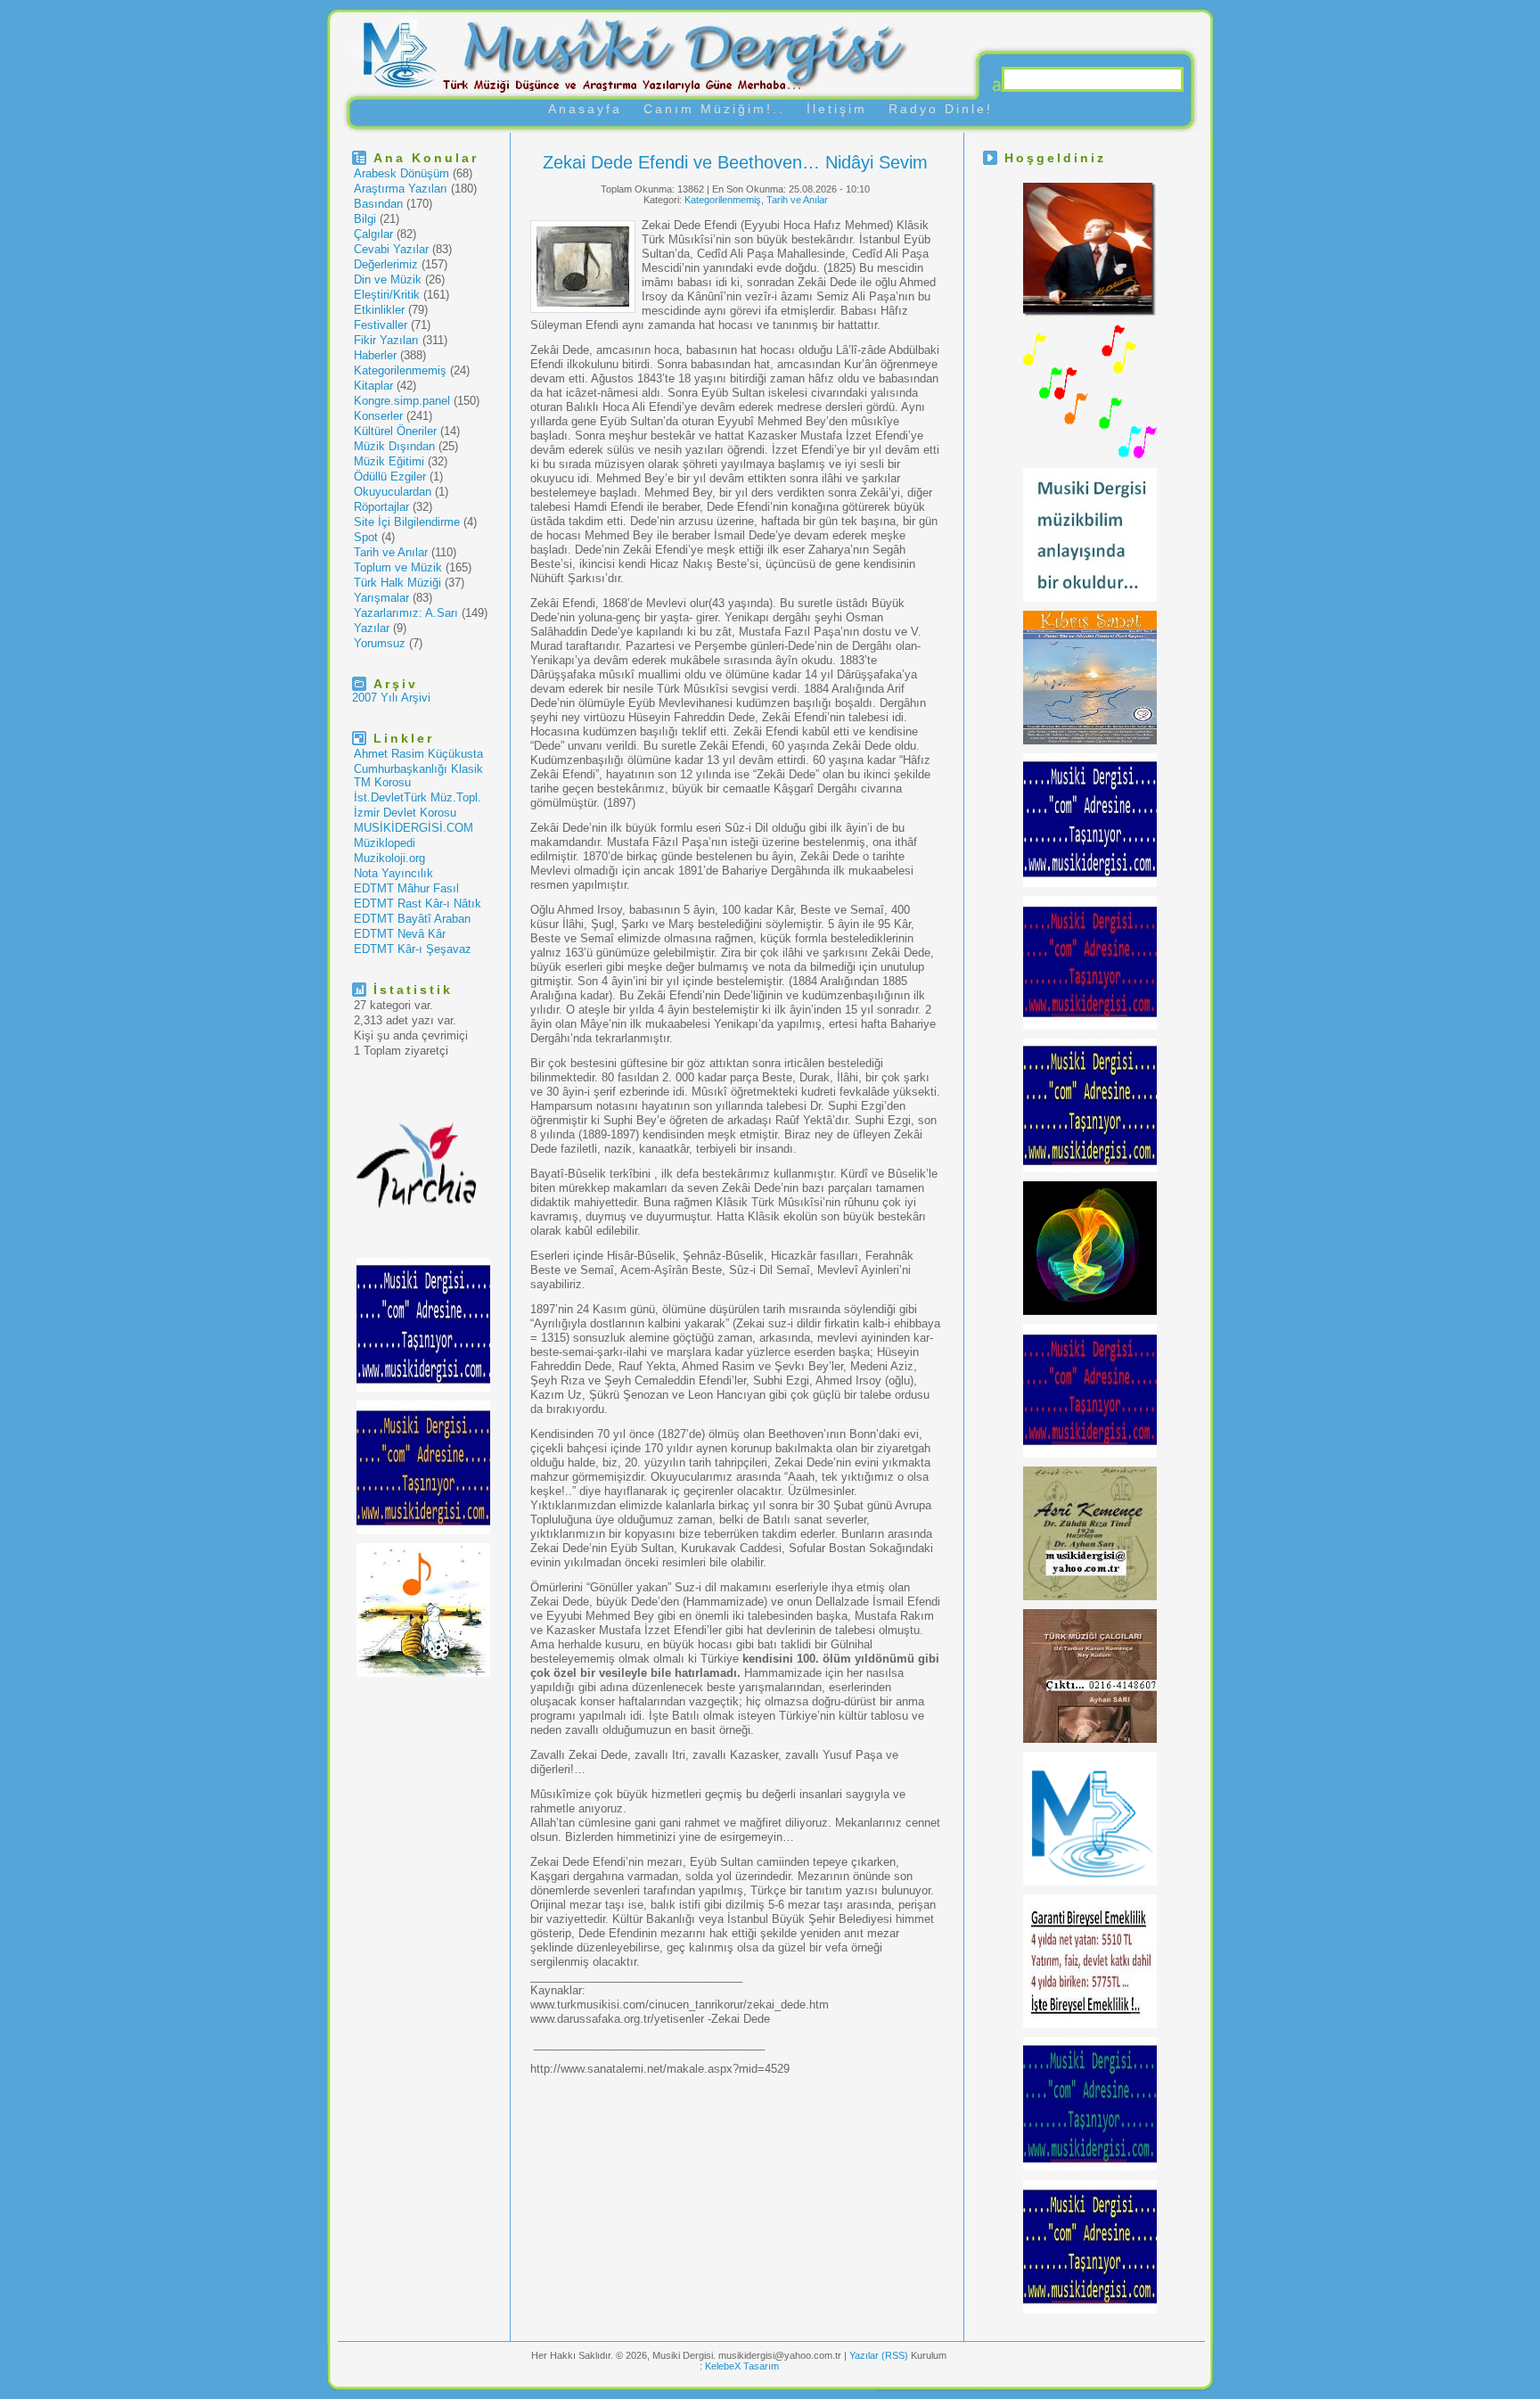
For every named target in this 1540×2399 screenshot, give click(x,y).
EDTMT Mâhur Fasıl (406, 888)
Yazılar (372, 628)
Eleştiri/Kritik (387, 295)
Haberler (375, 355)
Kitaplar (373, 386)
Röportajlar (381, 507)
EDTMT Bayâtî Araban (412, 919)
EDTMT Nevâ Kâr (400, 934)
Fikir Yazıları (386, 340)
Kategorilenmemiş (400, 370)
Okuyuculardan (393, 492)
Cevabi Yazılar (391, 249)
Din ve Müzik (388, 279)
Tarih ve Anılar (391, 552)
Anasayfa (585, 109)
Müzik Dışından (394, 446)
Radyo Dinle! (941, 109)
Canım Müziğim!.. (714, 109)
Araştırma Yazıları (401, 189)
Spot (366, 537)
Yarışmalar (381, 598)
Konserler (378, 416)
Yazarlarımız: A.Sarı (406, 613)
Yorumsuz (380, 643)
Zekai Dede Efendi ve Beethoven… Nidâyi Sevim (735, 162)
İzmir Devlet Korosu (405, 813)
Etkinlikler (379, 310)
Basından (378, 204)
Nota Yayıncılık (393, 873)
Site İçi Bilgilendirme (407, 522)
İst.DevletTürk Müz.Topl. (418, 797)
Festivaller (381, 325)
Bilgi (365, 219)
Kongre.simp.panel (402, 401)
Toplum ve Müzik (398, 567)
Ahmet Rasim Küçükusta (418, 754)
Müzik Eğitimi (389, 461)
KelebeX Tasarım (742, 2366)
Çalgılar (373, 234)
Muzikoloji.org (389, 858)
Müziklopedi (385, 843)
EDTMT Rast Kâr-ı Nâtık (418, 904)
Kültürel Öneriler (395, 431)
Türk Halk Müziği (397, 583)
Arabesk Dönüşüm (401, 173)
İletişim (837, 109)
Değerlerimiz (386, 264)
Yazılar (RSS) (880, 2355)
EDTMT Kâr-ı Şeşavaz (413, 949)
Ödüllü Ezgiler (390, 477)
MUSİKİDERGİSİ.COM (414, 828)
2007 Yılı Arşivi (391, 698)
